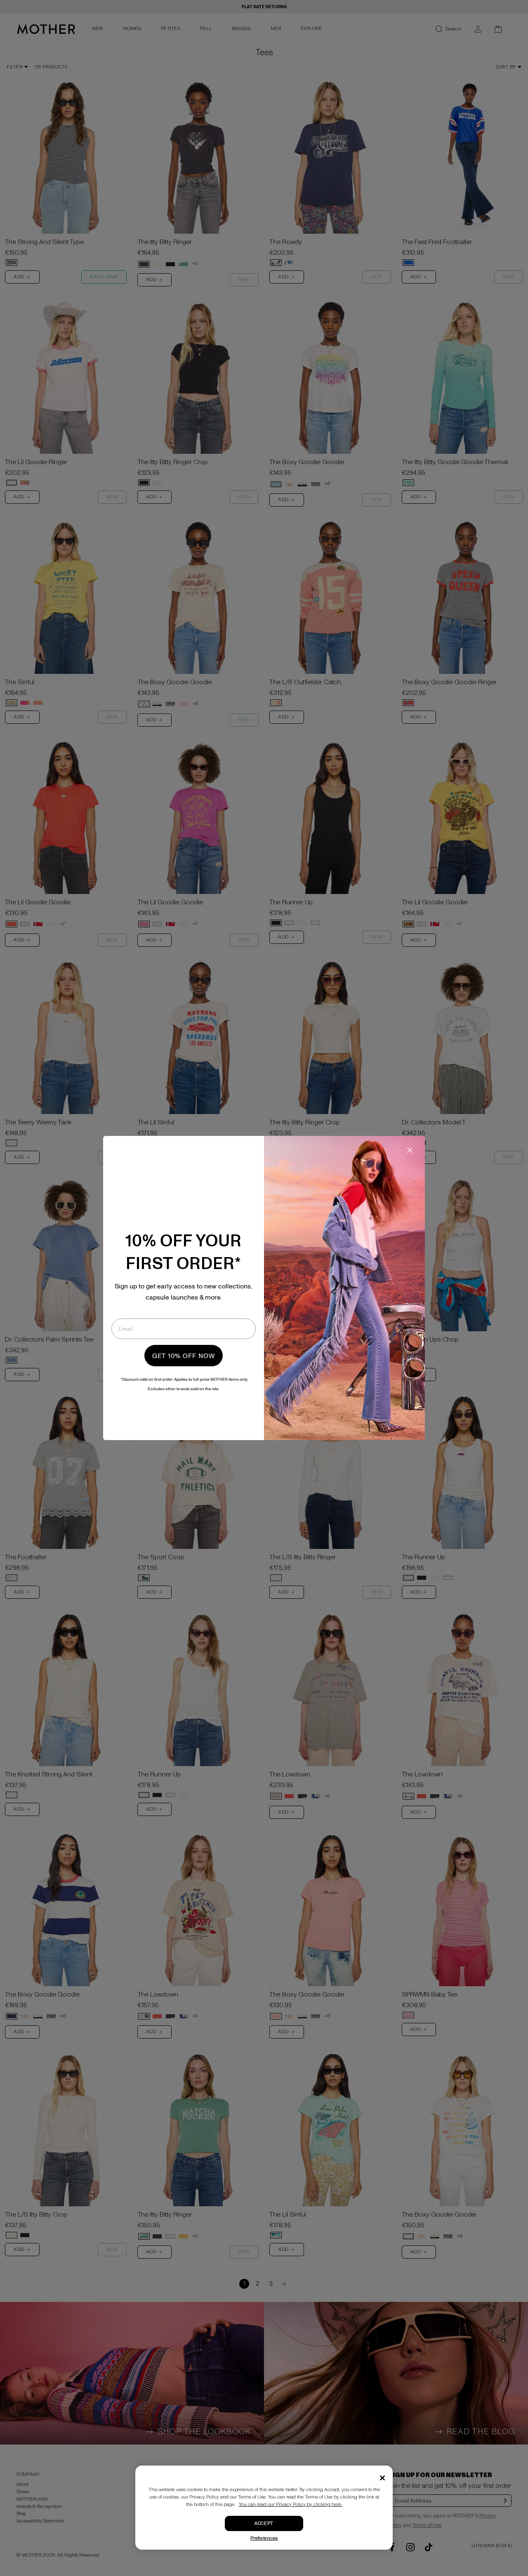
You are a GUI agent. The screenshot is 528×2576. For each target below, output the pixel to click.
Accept (264, 2523)
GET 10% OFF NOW (184, 1356)
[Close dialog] (410, 1150)
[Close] (382, 2478)
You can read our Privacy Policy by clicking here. (291, 2504)
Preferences (264, 2538)
